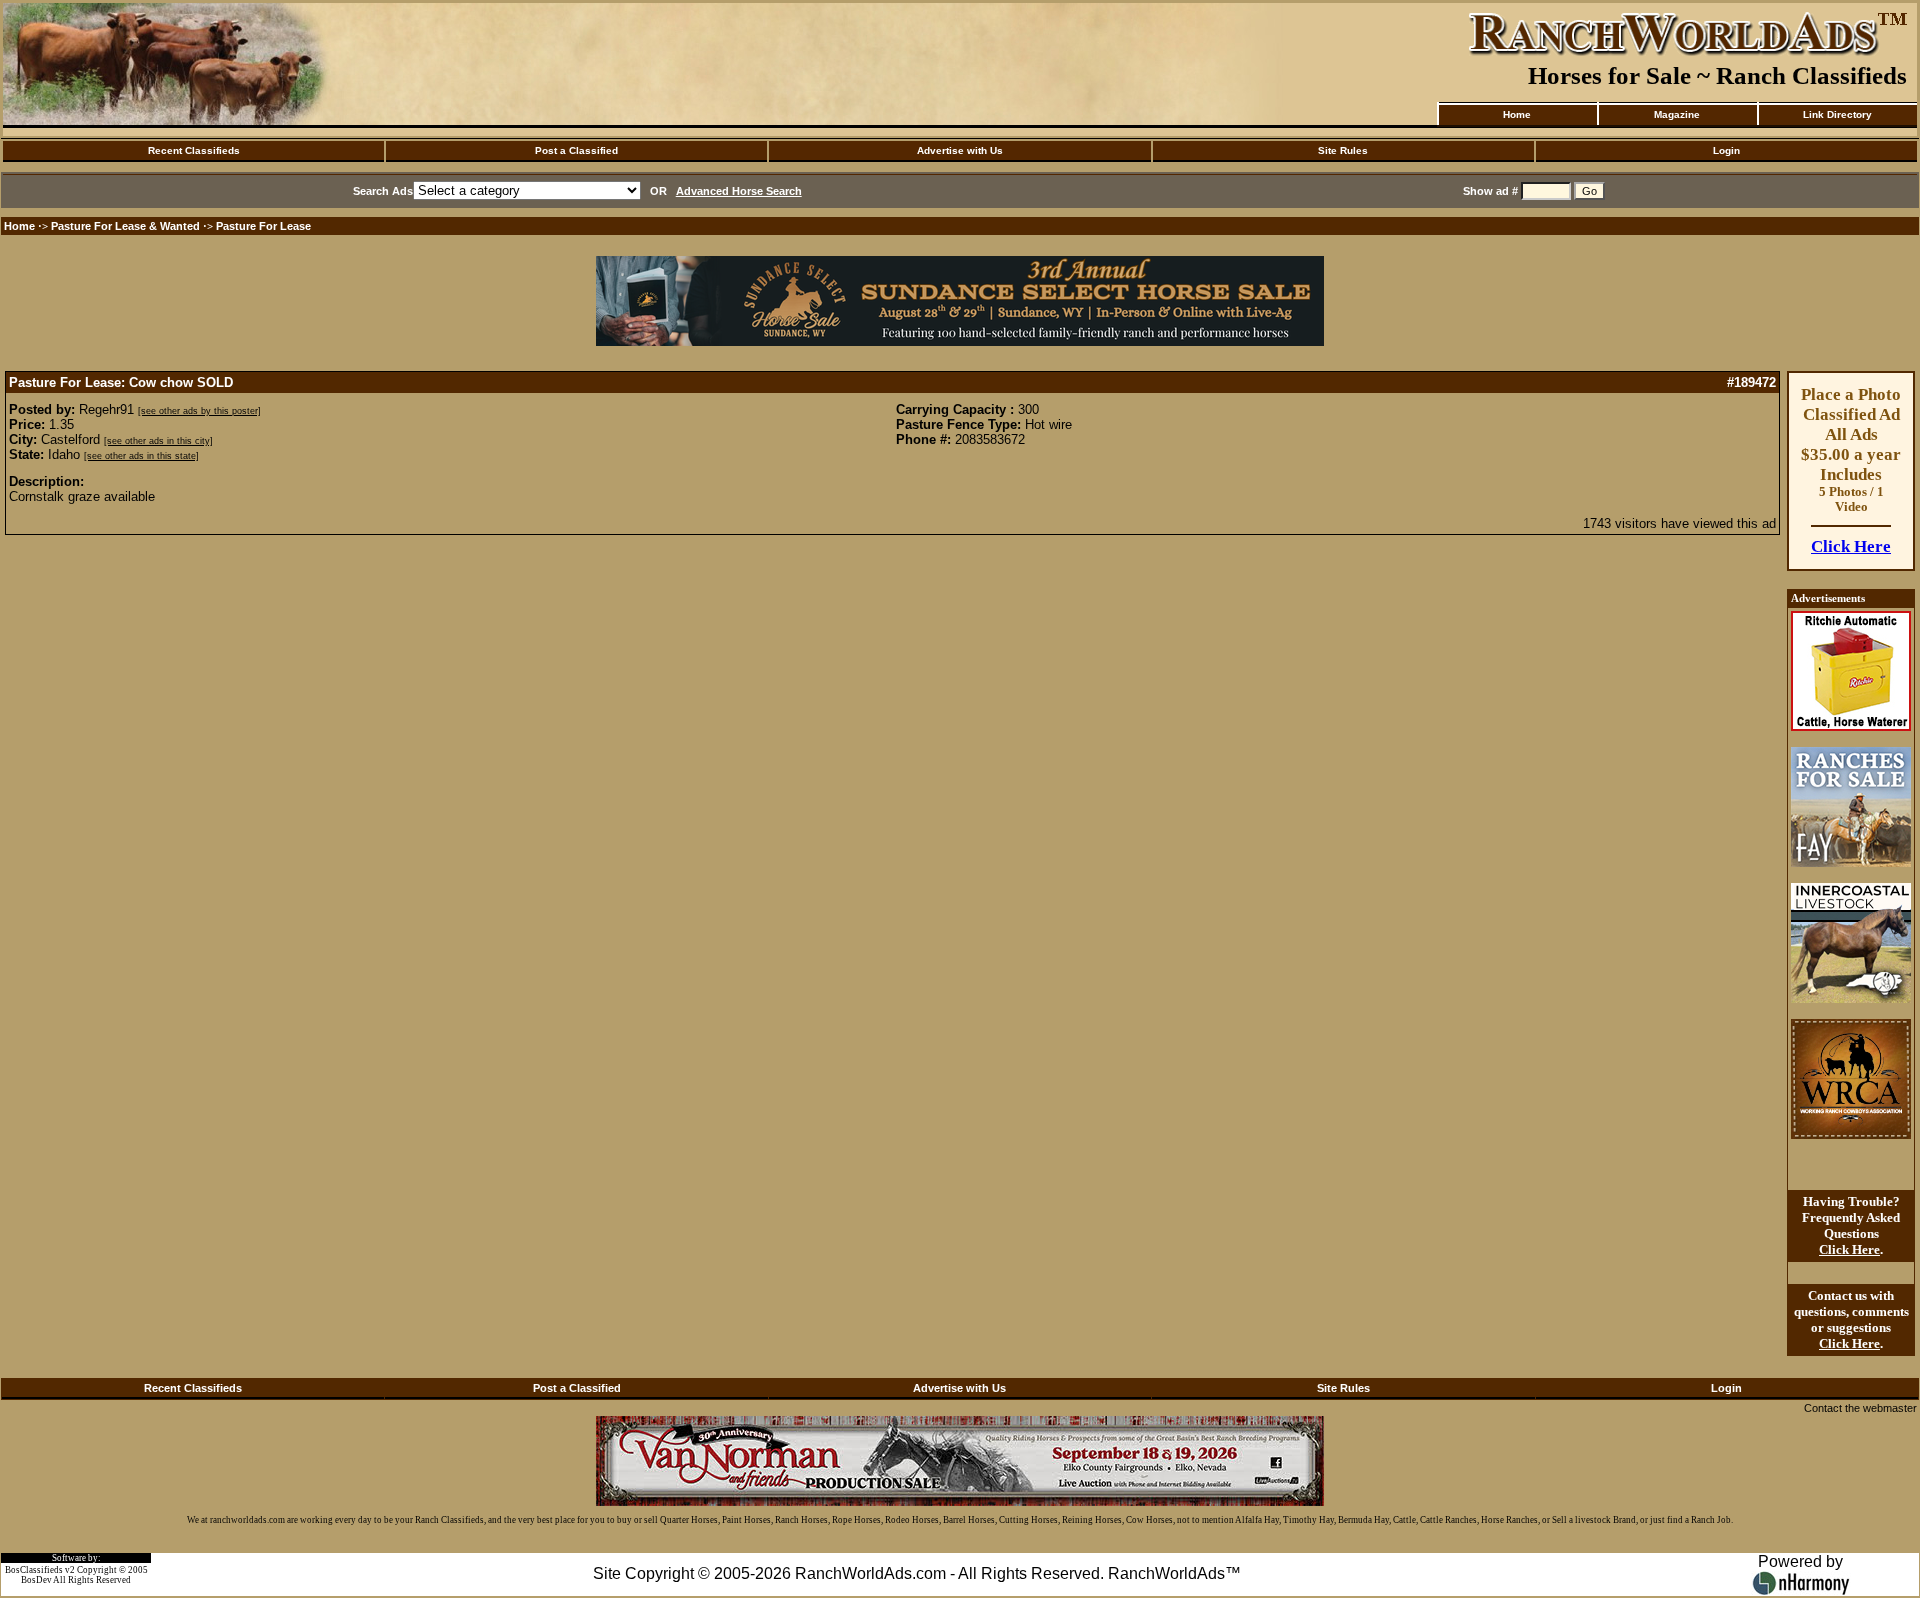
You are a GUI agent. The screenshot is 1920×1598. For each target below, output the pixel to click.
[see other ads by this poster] (199, 411)
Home (1517, 114)
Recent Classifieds (194, 150)
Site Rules (1343, 150)
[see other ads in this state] (141, 456)
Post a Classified (576, 150)
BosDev (36, 1580)
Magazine (1677, 114)
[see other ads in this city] (158, 441)
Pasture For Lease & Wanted (125, 226)
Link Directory (1837, 114)
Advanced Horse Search (739, 191)
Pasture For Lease (263, 226)
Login (1726, 150)
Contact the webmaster (1860, 1408)
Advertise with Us (960, 150)
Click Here (1851, 546)
